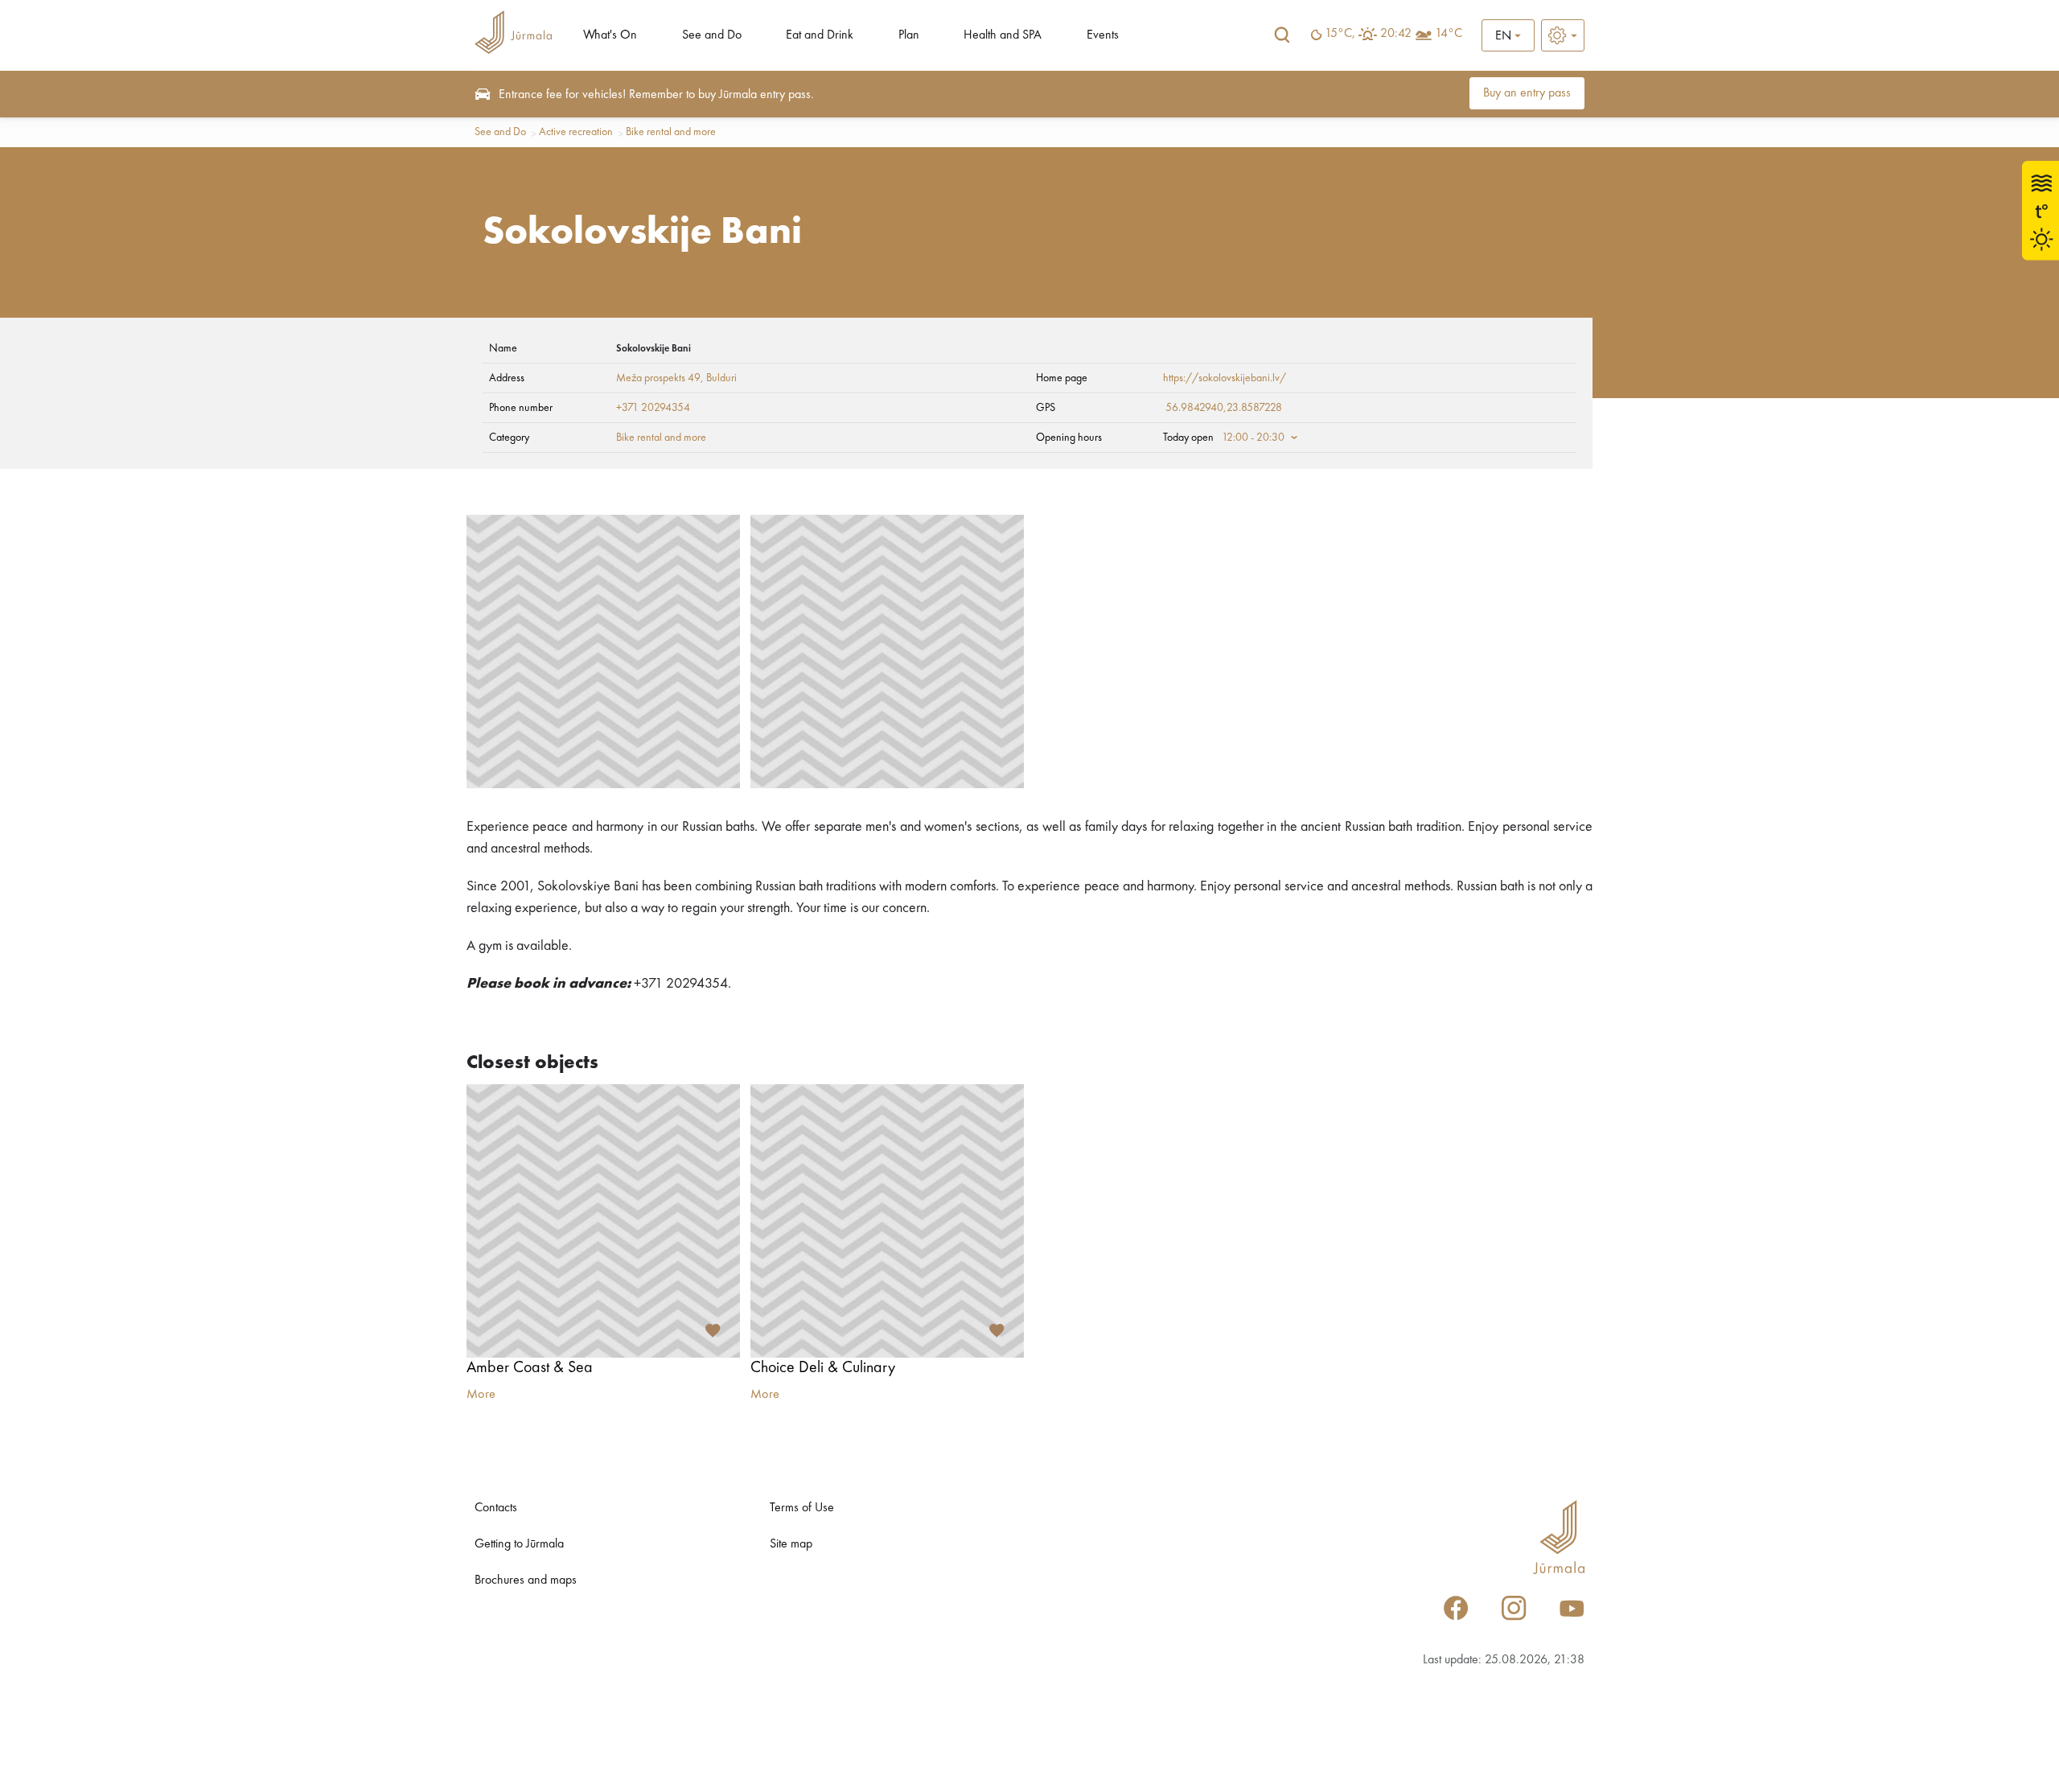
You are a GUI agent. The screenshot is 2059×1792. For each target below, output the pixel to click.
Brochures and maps (526, 1580)
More (481, 1395)
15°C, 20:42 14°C (1393, 34)
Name (503, 348)
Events (1103, 35)
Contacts (496, 1508)
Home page (1062, 378)
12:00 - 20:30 (1253, 438)
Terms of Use (802, 1508)
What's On (610, 35)
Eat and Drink (820, 35)
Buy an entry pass (1527, 93)
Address (507, 378)
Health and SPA (1003, 35)
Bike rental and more (671, 132)
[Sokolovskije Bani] (603, 651)
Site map (791, 1544)
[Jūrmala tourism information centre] (513, 35)
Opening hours (1069, 438)
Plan (909, 35)
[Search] (1282, 35)
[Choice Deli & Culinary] (887, 1221)
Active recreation (576, 132)
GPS (1046, 408)
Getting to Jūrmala (519, 1544)
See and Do (712, 35)
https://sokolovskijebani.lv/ (1225, 378)
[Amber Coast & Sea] (603, 1221)
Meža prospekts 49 (658, 378)
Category (509, 438)
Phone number (521, 408)
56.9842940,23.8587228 (1224, 408)
